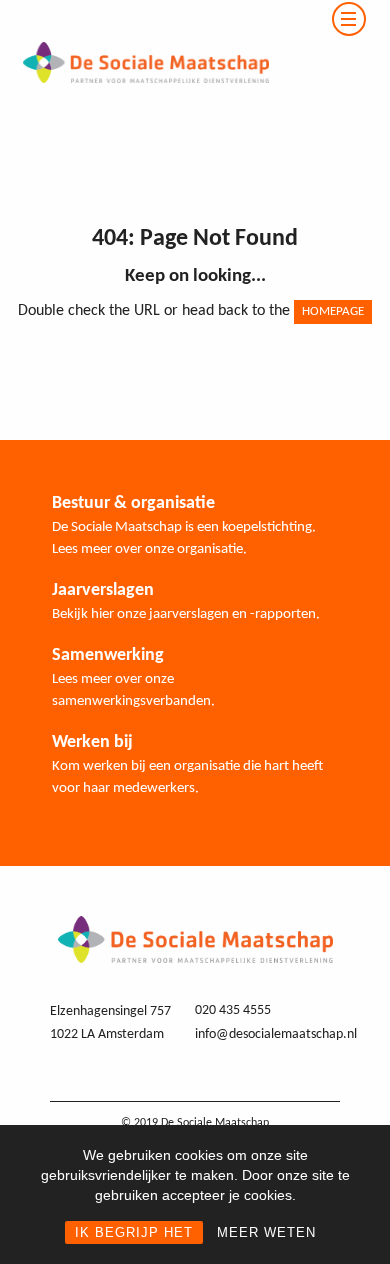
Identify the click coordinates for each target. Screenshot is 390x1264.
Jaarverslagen (103, 590)
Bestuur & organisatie (133, 503)
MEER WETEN (266, 1232)
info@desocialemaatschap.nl (276, 1034)
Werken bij (92, 742)
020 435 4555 (233, 1010)
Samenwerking (108, 655)
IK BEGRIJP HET (134, 1232)
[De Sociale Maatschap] (134, 12)
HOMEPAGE (333, 311)
